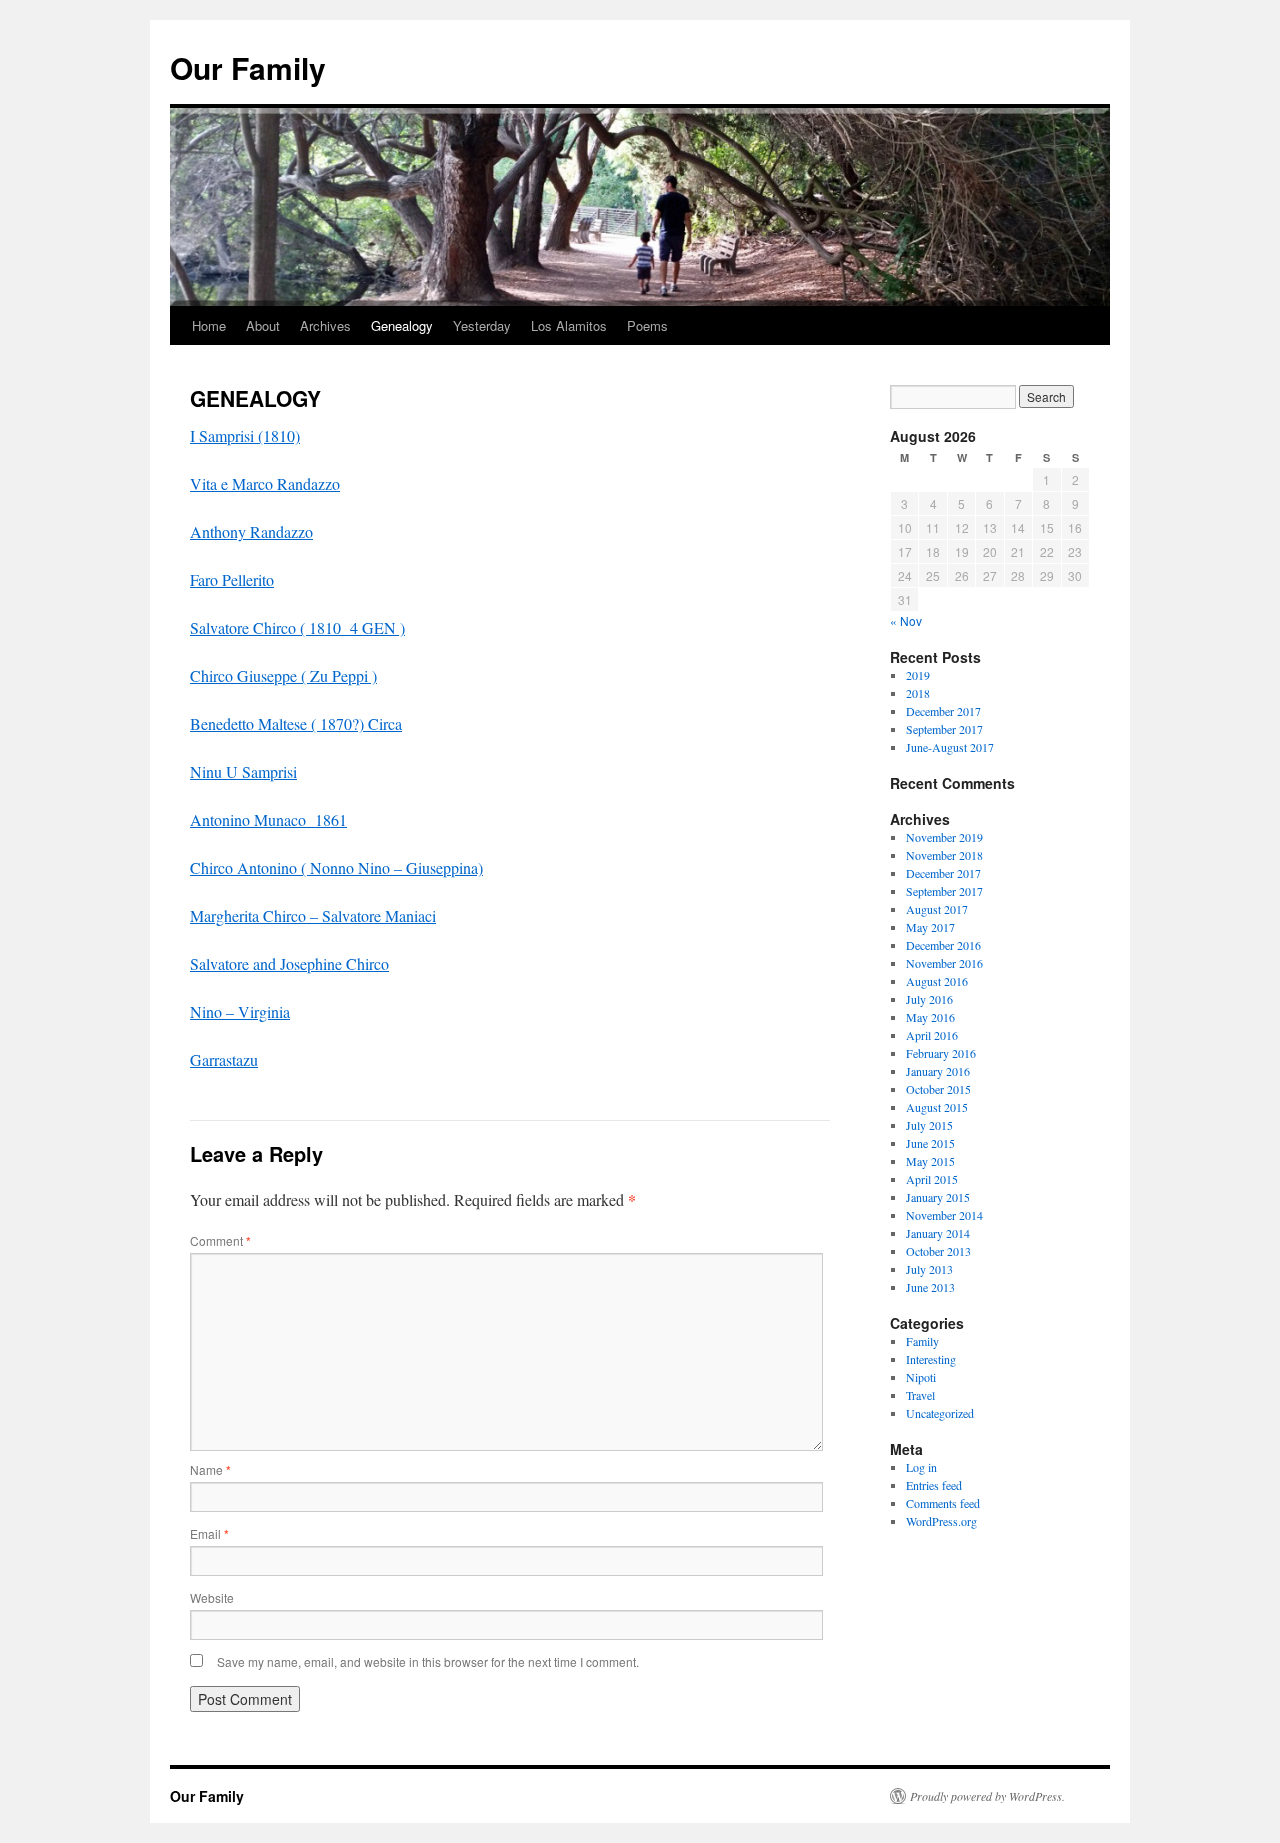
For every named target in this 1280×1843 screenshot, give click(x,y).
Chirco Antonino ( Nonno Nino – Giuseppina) (336, 867)
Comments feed (943, 1503)
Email (209, 1533)
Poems (647, 325)
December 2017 (943, 711)
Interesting (931, 1359)
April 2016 (932, 1035)
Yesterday (482, 325)
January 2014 (938, 1233)
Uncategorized (940, 1413)
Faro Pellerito (232, 579)
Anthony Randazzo (251, 531)
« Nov (906, 620)
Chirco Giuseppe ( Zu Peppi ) (283, 675)
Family (922, 1341)
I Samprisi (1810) (245, 435)
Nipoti (921, 1377)
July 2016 (929, 999)
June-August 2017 (950, 747)
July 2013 (929, 1269)
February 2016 (941, 1053)
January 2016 (938, 1071)
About (263, 325)
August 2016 (937, 981)
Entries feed (934, 1485)
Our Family (248, 67)
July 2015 (929, 1125)
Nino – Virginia (240, 1011)
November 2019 (944, 837)
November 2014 (944, 1215)
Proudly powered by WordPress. (987, 1796)
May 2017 (930, 927)
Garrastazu (224, 1059)
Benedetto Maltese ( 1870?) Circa (296, 723)
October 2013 (938, 1251)
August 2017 (937, 909)
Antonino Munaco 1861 (268, 819)
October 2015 (938, 1089)
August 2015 (937, 1107)
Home (209, 325)
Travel (920, 1395)
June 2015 (930, 1143)
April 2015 (932, 1179)
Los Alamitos (569, 325)
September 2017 (944, 729)
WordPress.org (941, 1521)
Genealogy (402, 325)
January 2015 (938, 1197)
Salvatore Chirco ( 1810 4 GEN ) (297, 627)
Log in (921, 1467)
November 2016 (944, 963)
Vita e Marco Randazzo (265, 483)
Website (212, 1597)
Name (210, 1469)
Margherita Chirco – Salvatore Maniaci (313, 915)
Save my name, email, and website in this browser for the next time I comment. (428, 1661)
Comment (220, 1240)
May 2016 (930, 1017)
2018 (918, 693)
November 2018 (944, 855)
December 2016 (943, 945)
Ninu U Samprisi (243, 771)
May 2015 (930, 1161)
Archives (325, 325)
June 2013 (930, 1287)
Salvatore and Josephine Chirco (289, 963)
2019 (918, 675)
